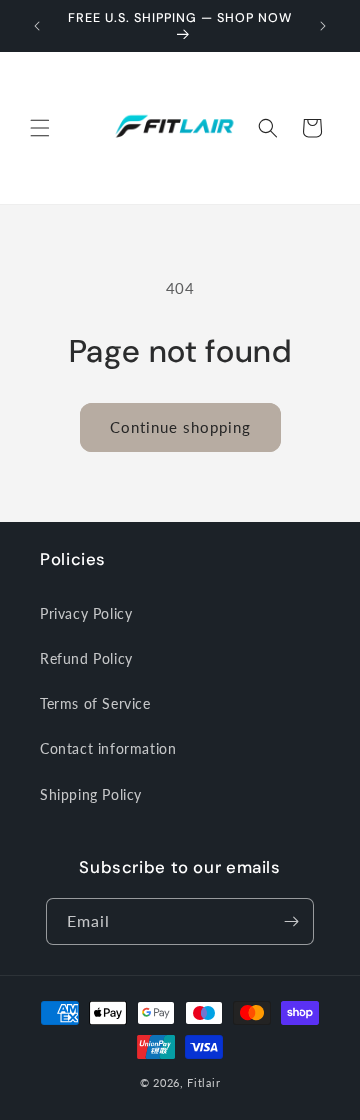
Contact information (108, 748)
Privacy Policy (86, 613)
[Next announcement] (323, 26)
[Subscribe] (291, 921)
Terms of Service (95, 703)
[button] (40, 128)
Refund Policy (86, 658)
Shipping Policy (91, 794)
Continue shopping (180, 427)
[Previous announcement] (37, 26)
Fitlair (203, 1082)
